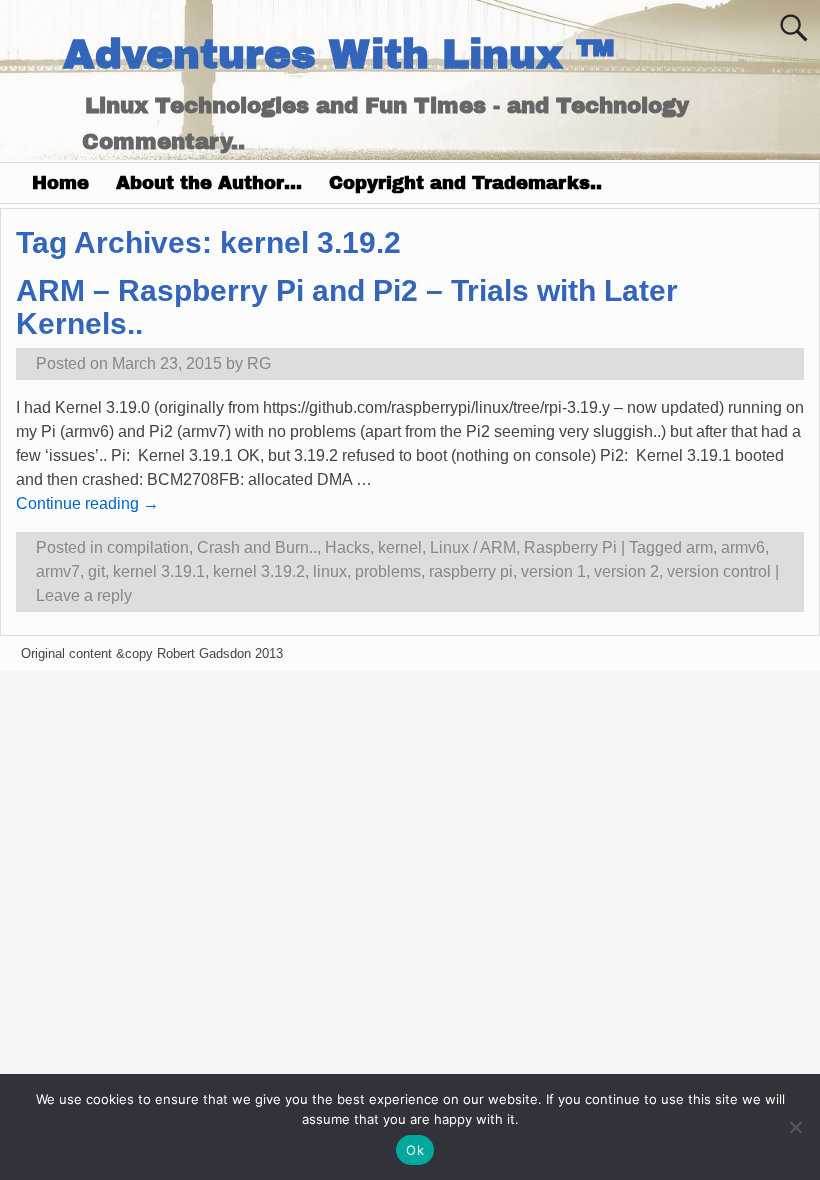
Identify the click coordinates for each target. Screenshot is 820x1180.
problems (388, 571)
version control (719, 571)
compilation (148, 547)
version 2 (626, 571)
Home (60, 183)
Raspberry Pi (570, 547)
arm (699, 547)
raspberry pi (471, 571)
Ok (415, 1150)
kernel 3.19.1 (159, 571)
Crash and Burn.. (257, 547)
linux (330, 571)
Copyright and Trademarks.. (465, 183)
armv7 (58, 571)
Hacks (347, 547)
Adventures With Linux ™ (338, 54)
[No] (795, 1127)
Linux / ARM (473, 547)
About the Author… (209, 183)
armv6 (743, 547)
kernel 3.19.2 (259, 571)
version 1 (553, 571)
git (96, 571)
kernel (400, 547)
